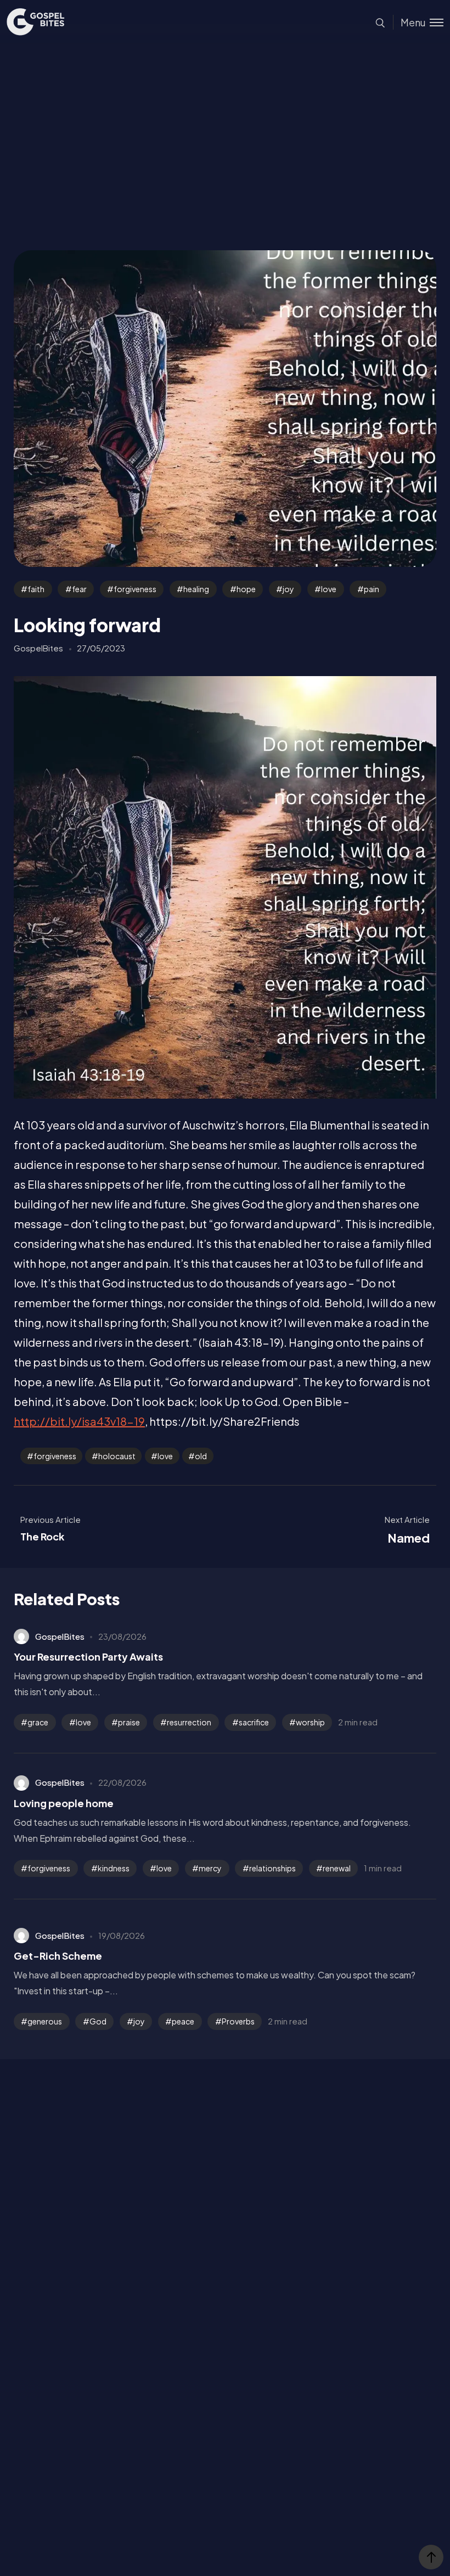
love (329, 589)
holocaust (117, 1456)
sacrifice (254, 1722)
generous (45, 2021)
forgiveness (135, 589)
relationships (272, 1868)
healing (196, 589)
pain (372, 589)
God (98, 2021)
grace (38, 1722)
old (201, 1456)
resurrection (189, 1722)
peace (183, 2021)
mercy (210, 1868)
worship (310, 1722)
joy (288, 589)
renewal (337, 1868)
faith (36, 589)
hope (246, 589)
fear (79, 589)
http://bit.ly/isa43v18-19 (79, 1421)
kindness (114, 1868)
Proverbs (238, 2021)
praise (129, 1722)
